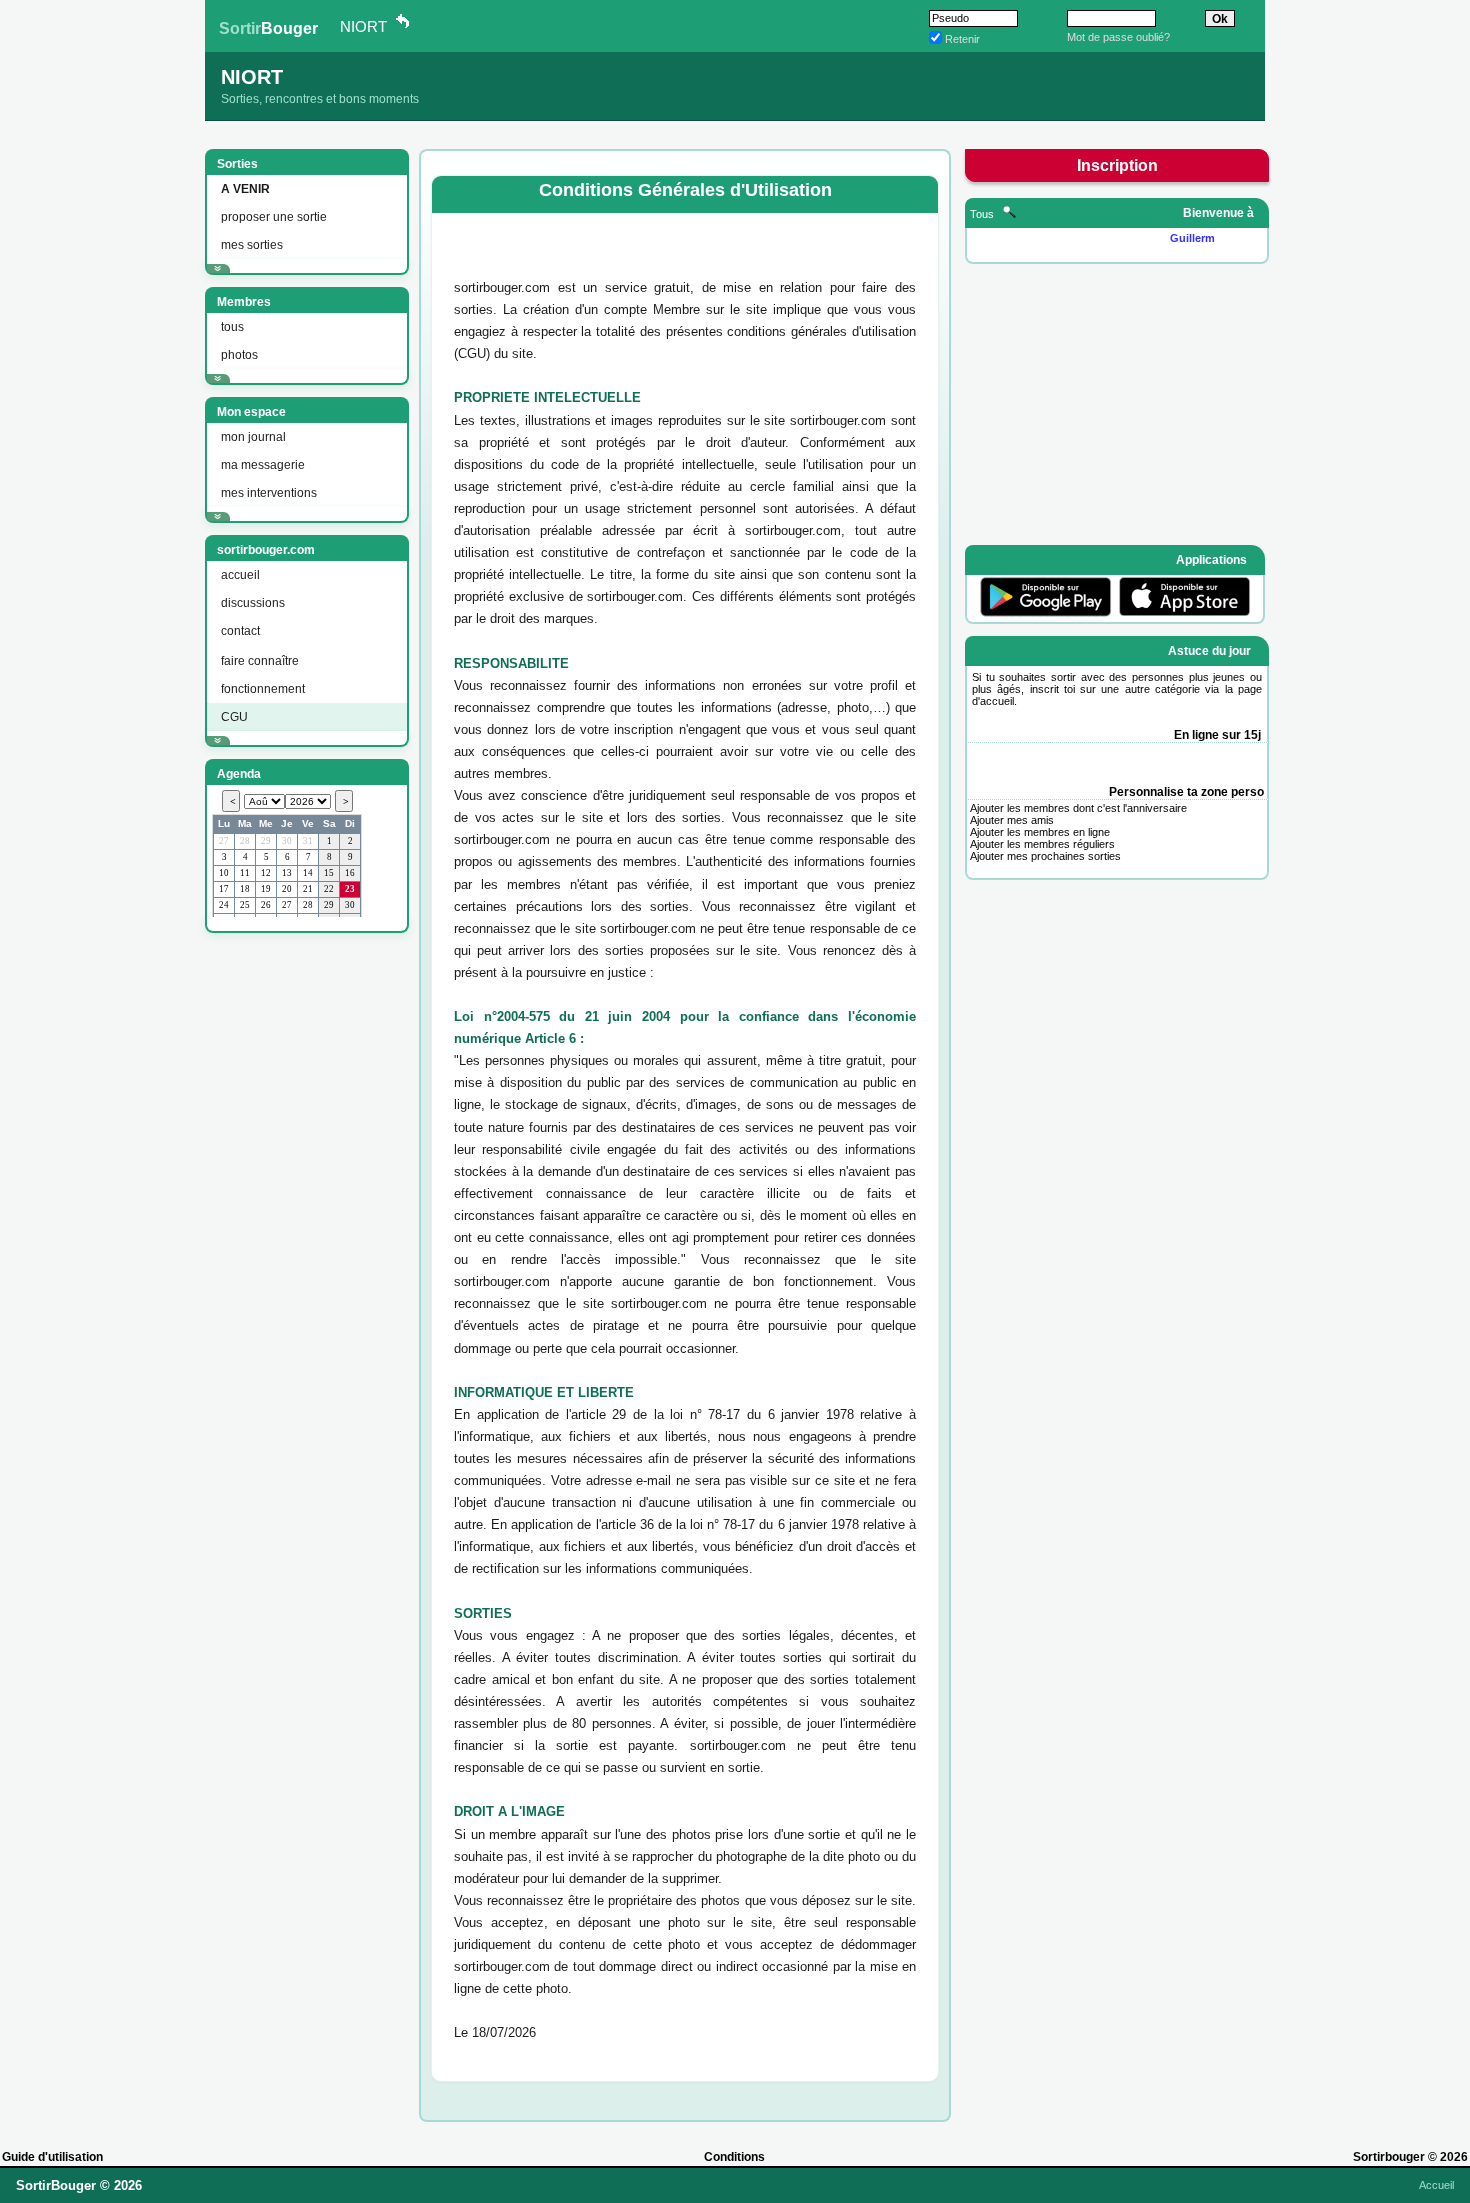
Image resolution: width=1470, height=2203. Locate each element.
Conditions (734, 2157)
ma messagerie (263, 465)
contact (240, 631)
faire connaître (260, 661)
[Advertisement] (305, 1245)
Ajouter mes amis (1012, 820)
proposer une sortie (274, 217)
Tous (983, 214)
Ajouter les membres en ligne (1040, 832)
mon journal (253, 437)
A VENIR (245, 189)
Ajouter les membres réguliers (1042, 844)
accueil (240, 575)
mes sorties (252, 245)
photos (239, 355)
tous (232, 327)
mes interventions (269, 493)
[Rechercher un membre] (1009, 214)
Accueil (1436, 2185)
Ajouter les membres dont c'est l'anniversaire (1078, 808)
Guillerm (1192, 238)
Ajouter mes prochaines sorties (1045, 856)
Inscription (1117, 165)
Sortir (268, 28)
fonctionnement (263, 689)
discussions (253, 603)
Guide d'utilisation (52, 2157)
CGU (234, 717)
